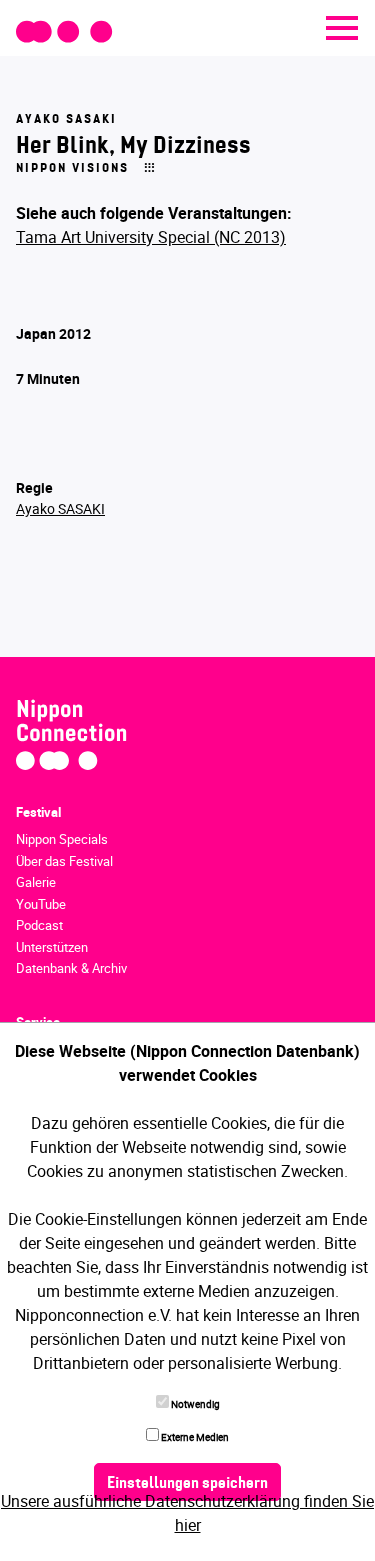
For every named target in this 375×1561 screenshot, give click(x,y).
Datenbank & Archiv (71, 968)
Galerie (36, 882)
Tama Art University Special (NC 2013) (151, 237)
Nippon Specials (62, 839)
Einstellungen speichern (187, 1484)
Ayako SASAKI (60, 508)
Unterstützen (52, 947)
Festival (38, 812)
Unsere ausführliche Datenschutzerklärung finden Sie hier (187, 1513)
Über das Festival (64, 861)
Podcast (39, 925)
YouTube (41, 904)
